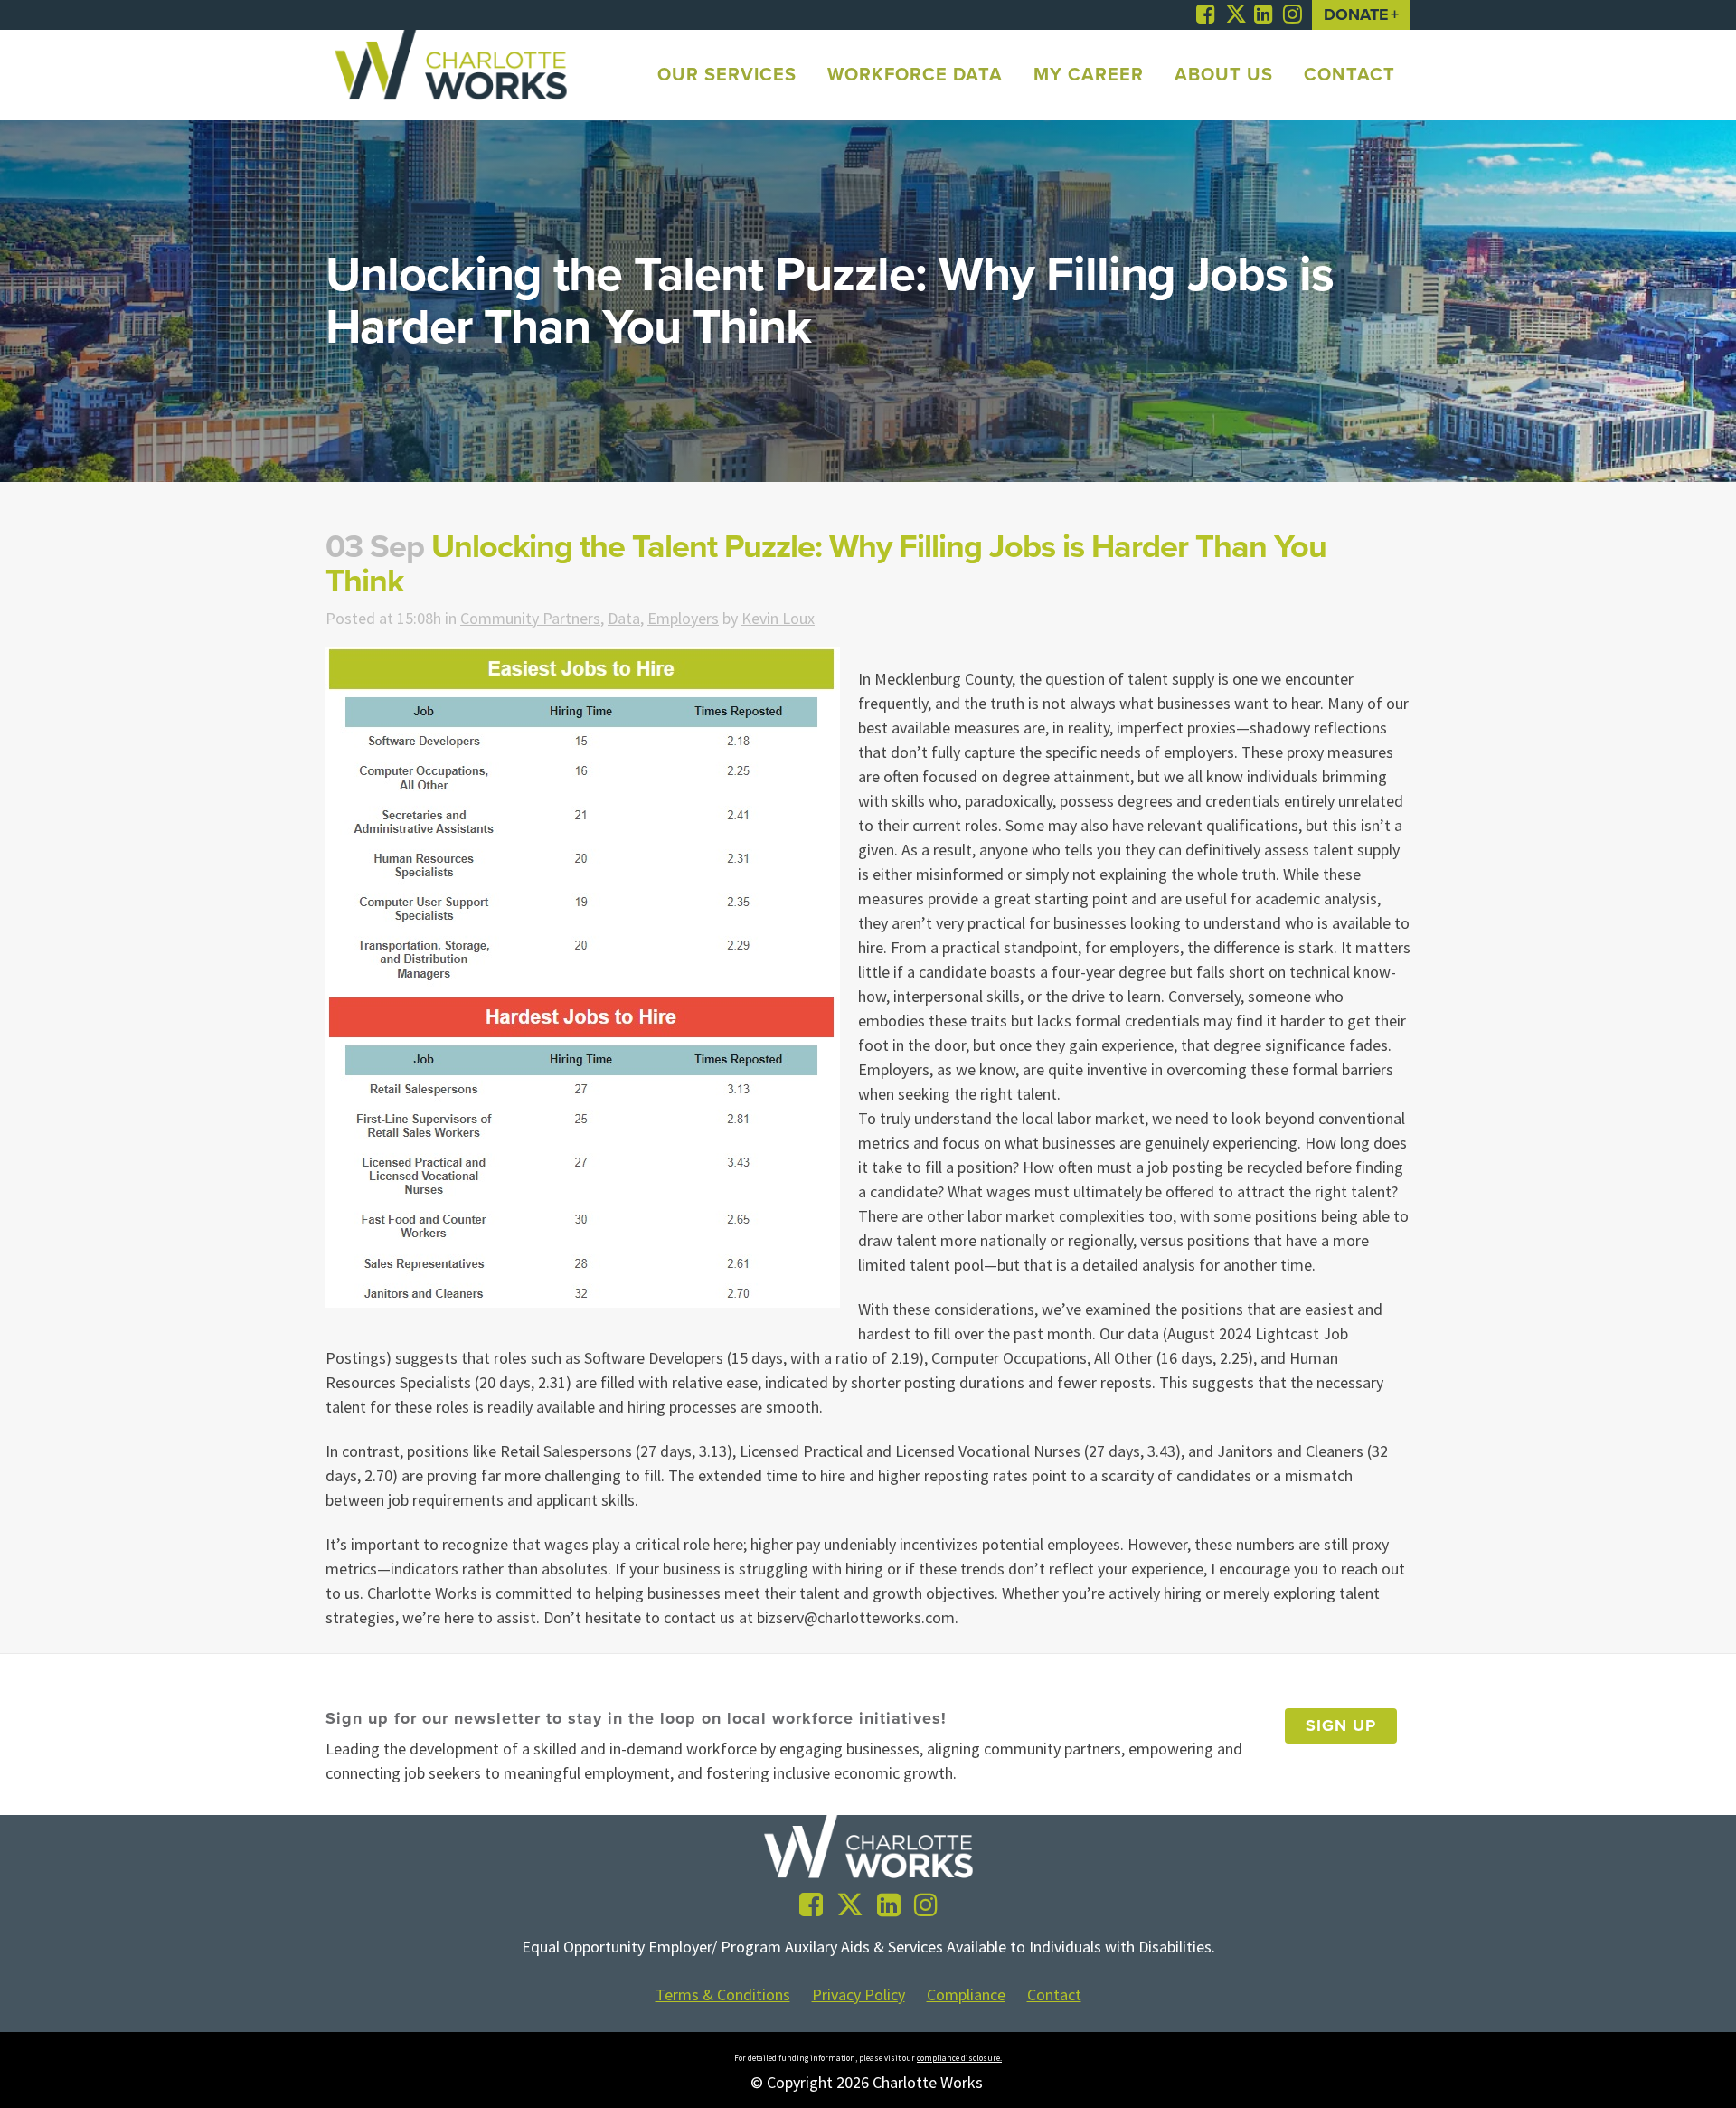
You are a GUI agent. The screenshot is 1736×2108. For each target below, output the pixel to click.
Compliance (966, 1995)
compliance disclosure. (959, 2058)
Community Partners (530, 618)
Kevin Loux (778, 618)
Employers (683, 618)
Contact (1054, 1995)
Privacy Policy (859, 1995)
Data (624, 618)
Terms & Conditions (723, 1995)
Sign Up (1341, 1725)
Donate (1356, 14)
